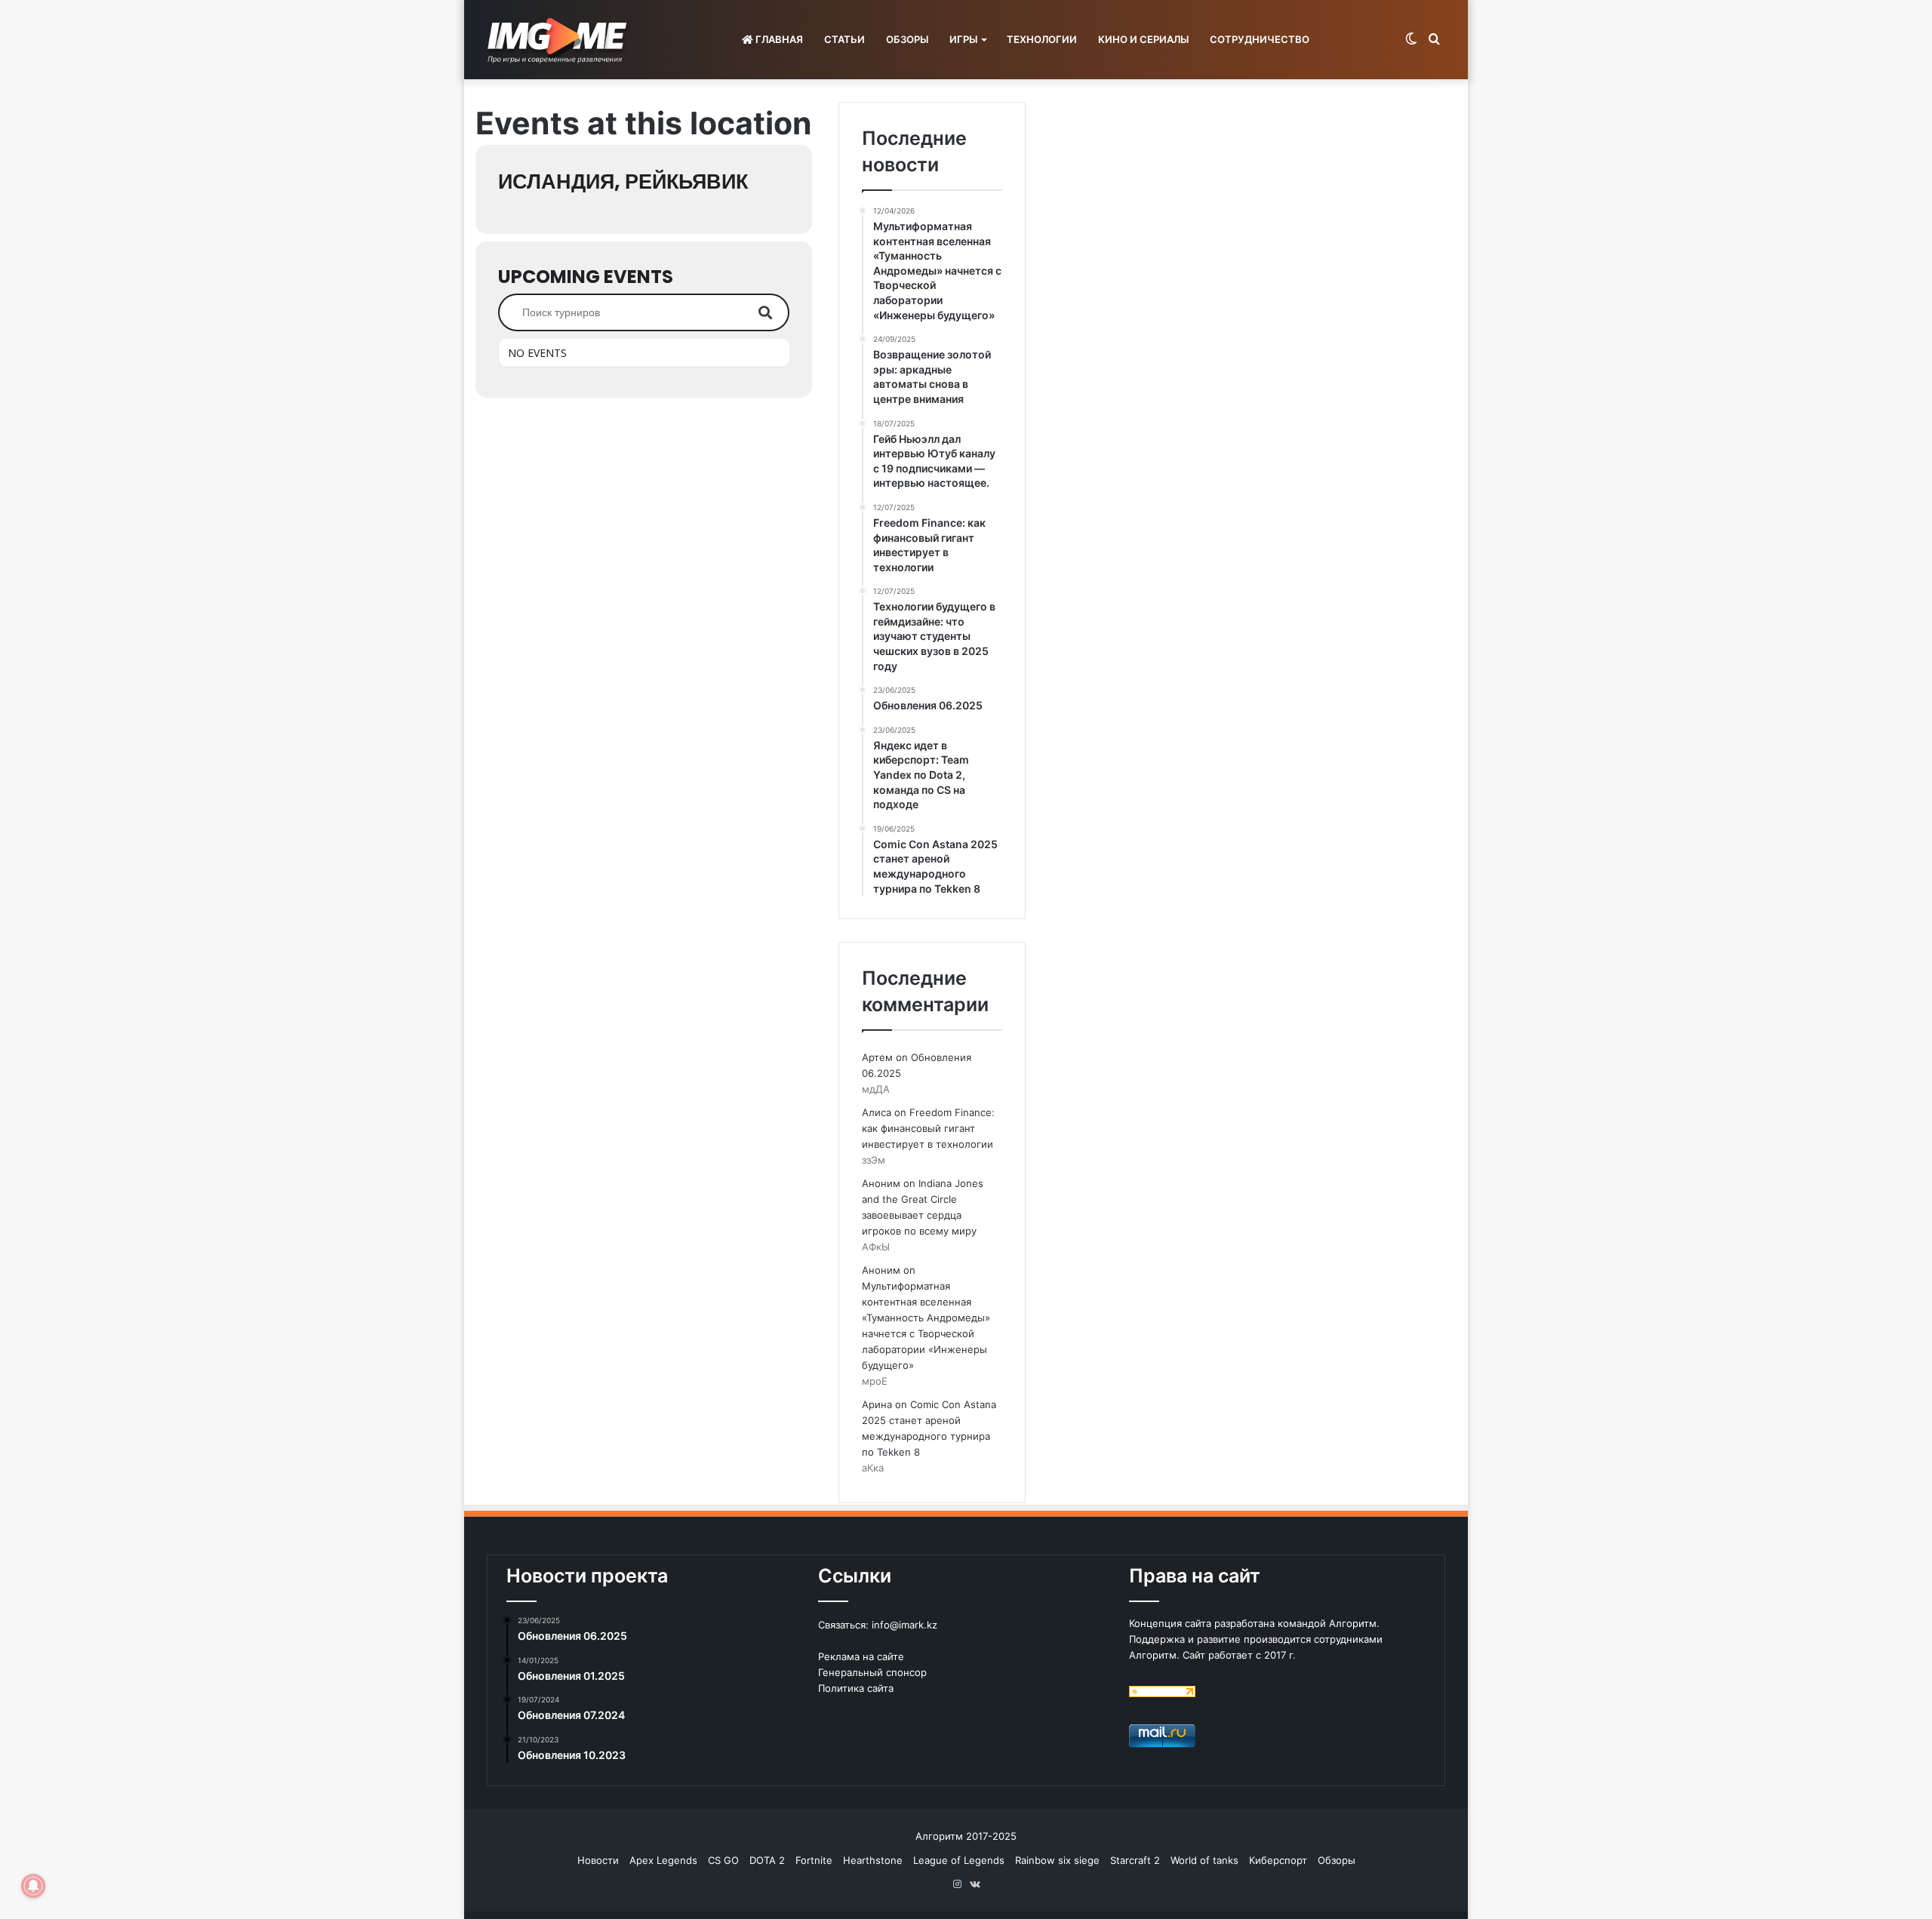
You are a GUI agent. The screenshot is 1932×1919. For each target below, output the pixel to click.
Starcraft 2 (1135, 1860)
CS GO (723, 1860)
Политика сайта (856, 1688)
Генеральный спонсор (872, 1672)
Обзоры (1337, 1860)
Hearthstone (873, 1860)
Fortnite (814, 1860)
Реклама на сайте (861, 1656)
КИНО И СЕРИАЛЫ (1143, 39)
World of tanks (1204, 1860)
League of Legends (959, 1860)
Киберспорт (1278, 1860)
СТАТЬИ (844, 39)
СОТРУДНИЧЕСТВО (1260, 39)
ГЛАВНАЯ (778, 39)
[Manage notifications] (33, 1886)
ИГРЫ (963, 39)
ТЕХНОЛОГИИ (1042, 39)
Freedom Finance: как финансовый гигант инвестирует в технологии (928, 1128)
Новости (598, 1860)
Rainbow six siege (1057, 1860)
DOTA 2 (767, 1860)
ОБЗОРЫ (907, 39)
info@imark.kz (904, 1625)
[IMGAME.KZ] (559, 40)
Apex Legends (663, 1860)
